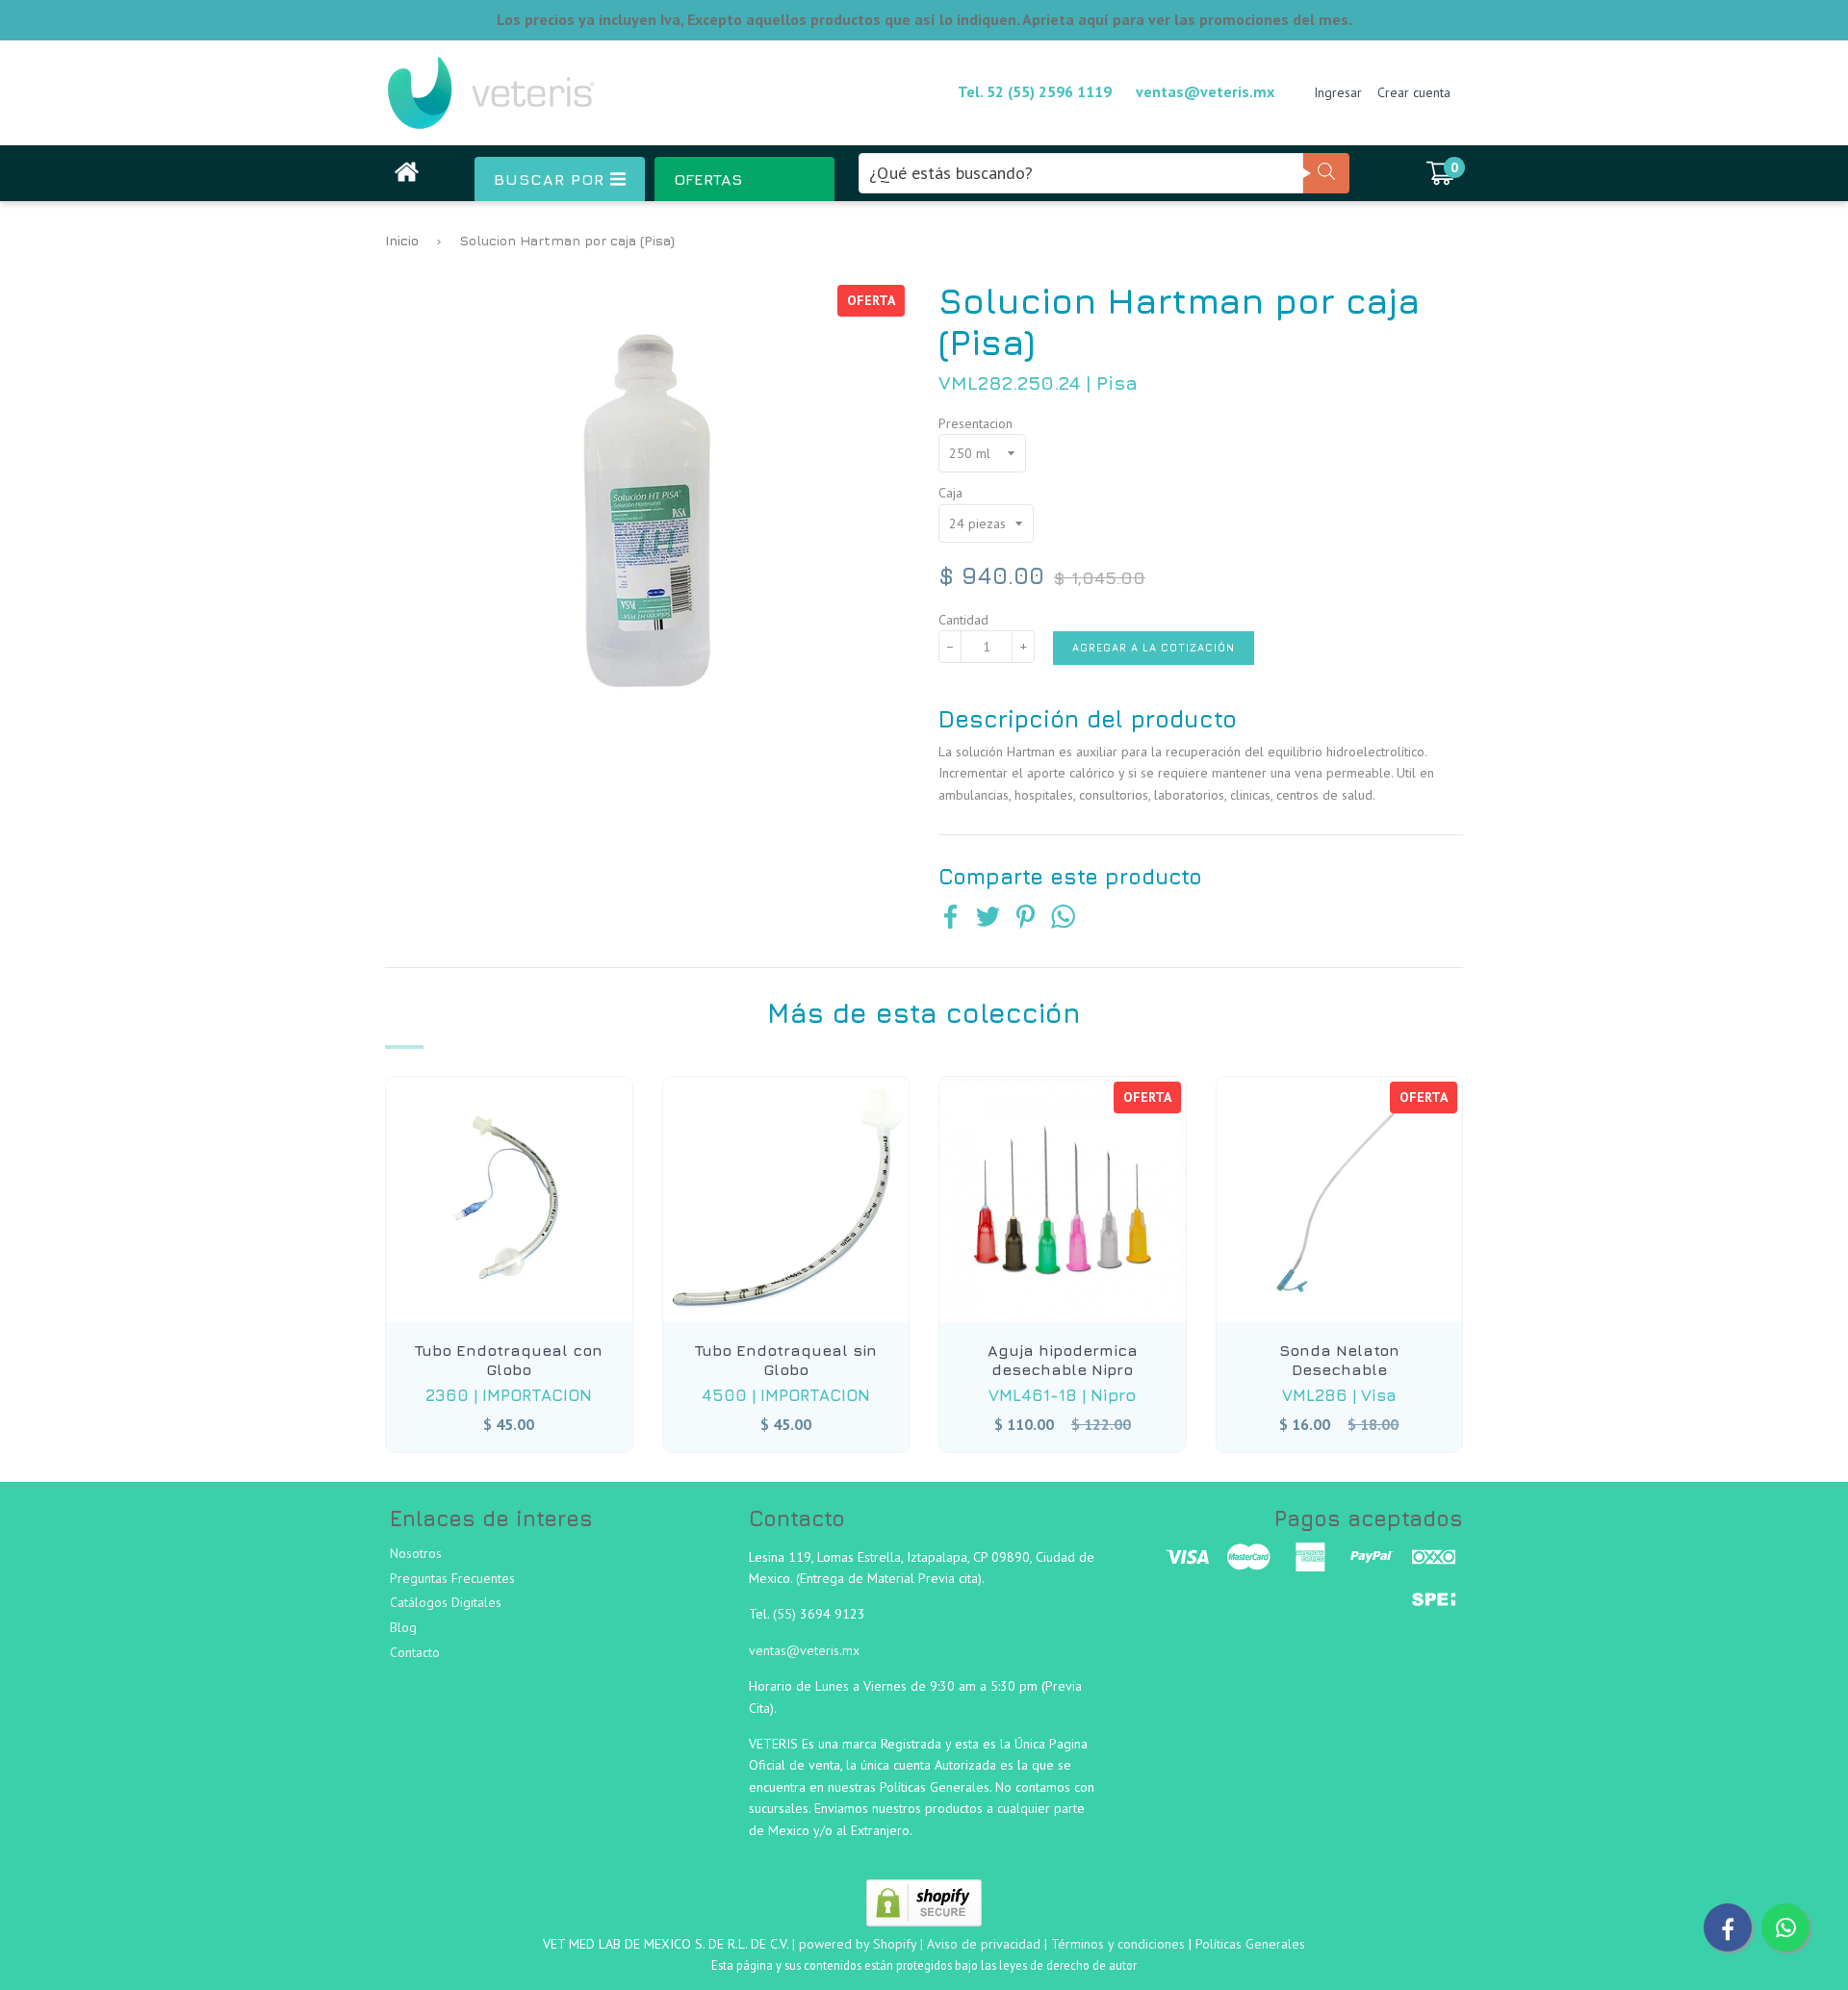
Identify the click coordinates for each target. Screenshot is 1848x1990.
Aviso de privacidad (984, 1944)
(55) (786, 1614)
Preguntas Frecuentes (452, 1578)
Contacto (415, 1652)
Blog (403, 1627)
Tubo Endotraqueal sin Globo (786, 1359)
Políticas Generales (1250, 1944)
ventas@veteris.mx (1205, 91)
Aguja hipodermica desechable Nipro (1063, 1359)
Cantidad (963, 620)
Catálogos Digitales (446, 1602)
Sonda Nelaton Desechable (1339, 1359)
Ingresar (1338, 92)
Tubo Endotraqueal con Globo (509, 1359)
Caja (950, 493)
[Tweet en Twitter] (988, 919)
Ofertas (708, 179)
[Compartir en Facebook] (950, 919)
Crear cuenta (1414, 92)
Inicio (402, 240)
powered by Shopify (858, 1944)
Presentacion (975, 423)
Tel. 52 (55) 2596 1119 (1035, 91)
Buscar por (552, 179)
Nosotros (416, 1553)
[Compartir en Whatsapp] (1063, 919)
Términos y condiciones (1118, 1944)
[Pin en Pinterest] (1026, 919)
